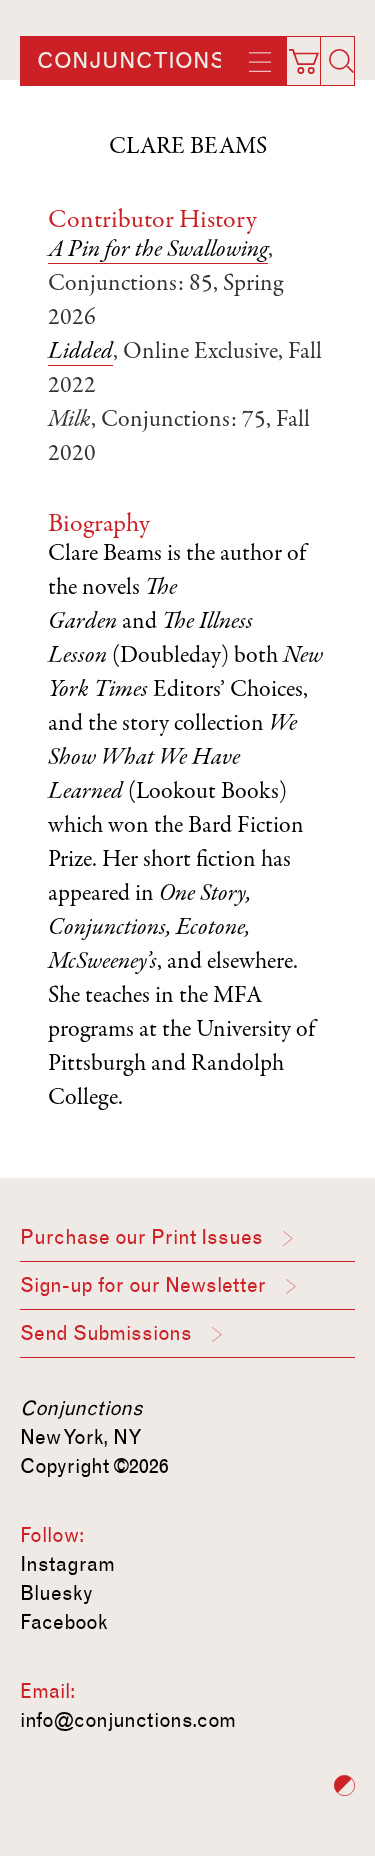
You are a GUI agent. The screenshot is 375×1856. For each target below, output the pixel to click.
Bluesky (56, 1593)
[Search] (341, 61)
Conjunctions (131, 61)
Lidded (80, 353)
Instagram (67, 1564)
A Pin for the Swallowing (158, 251)
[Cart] (312, 55)
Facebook (64, 1622)
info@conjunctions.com (128, 1720)
